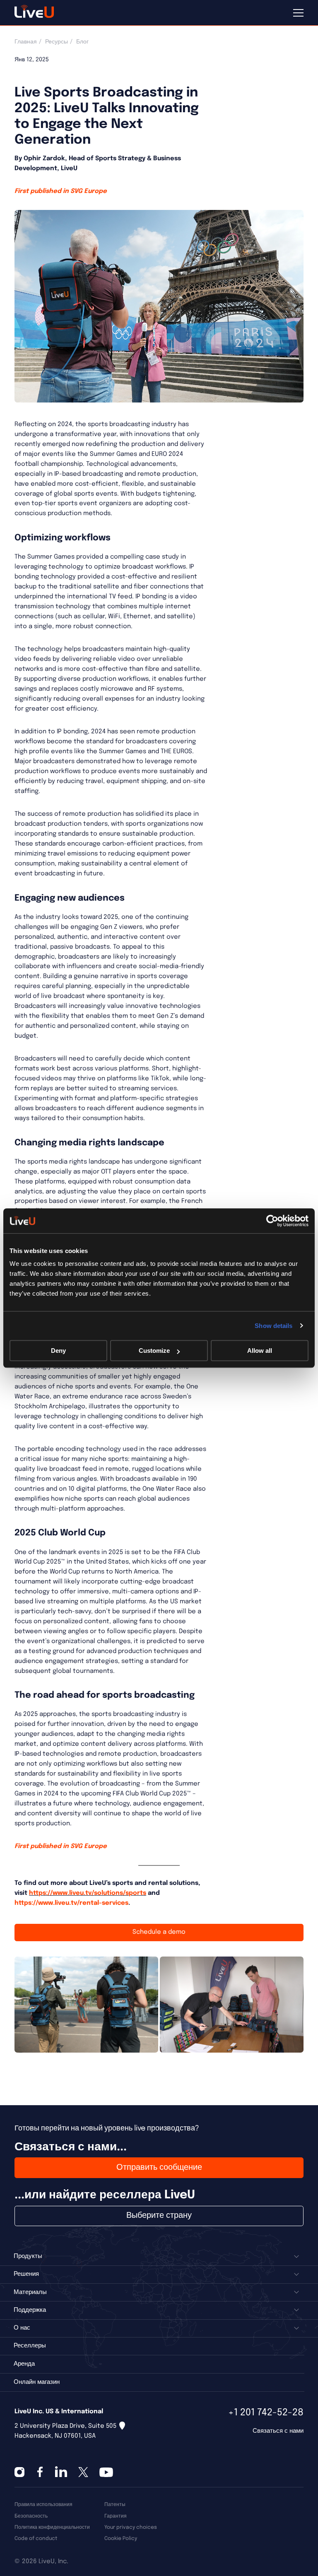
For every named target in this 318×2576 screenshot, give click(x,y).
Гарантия (116, 2516)
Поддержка (30, 2310)
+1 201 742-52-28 (266, 2413)
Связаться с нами (278, 2431)
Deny (58, 1351)
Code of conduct (36, 2539)
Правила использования (43, 2505)
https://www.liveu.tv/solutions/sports (88, 1893)
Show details (273, 1326)
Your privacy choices (131, 2527)
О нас (22, 2328)
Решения (26, 2274)
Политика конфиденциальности (52, 2527)
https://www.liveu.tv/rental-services (71, 1903)
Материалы (30, 2292)
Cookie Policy (121, 2539)
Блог (82, 42)
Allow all (260, 1351)
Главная (26, 42)
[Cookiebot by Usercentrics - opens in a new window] (272, 1221)
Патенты (115, 2505)
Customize (154, 1351)
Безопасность (31, 2516)
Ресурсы (57, 42)
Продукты (28, 2256)
